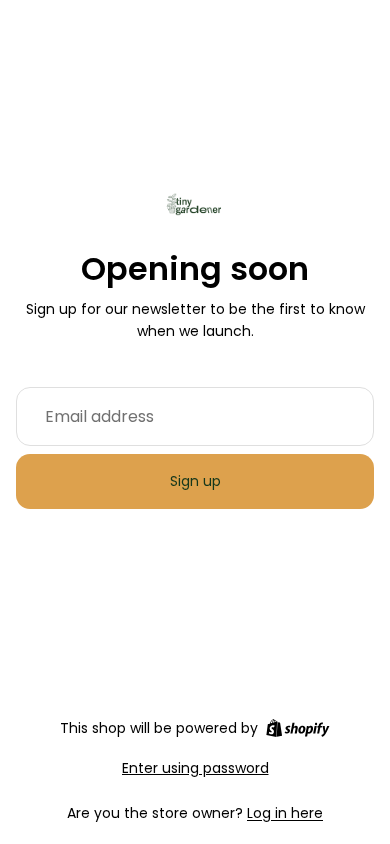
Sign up (195, 481)
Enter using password (195, 768)
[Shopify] (297, 728)
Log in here (285, 813)
